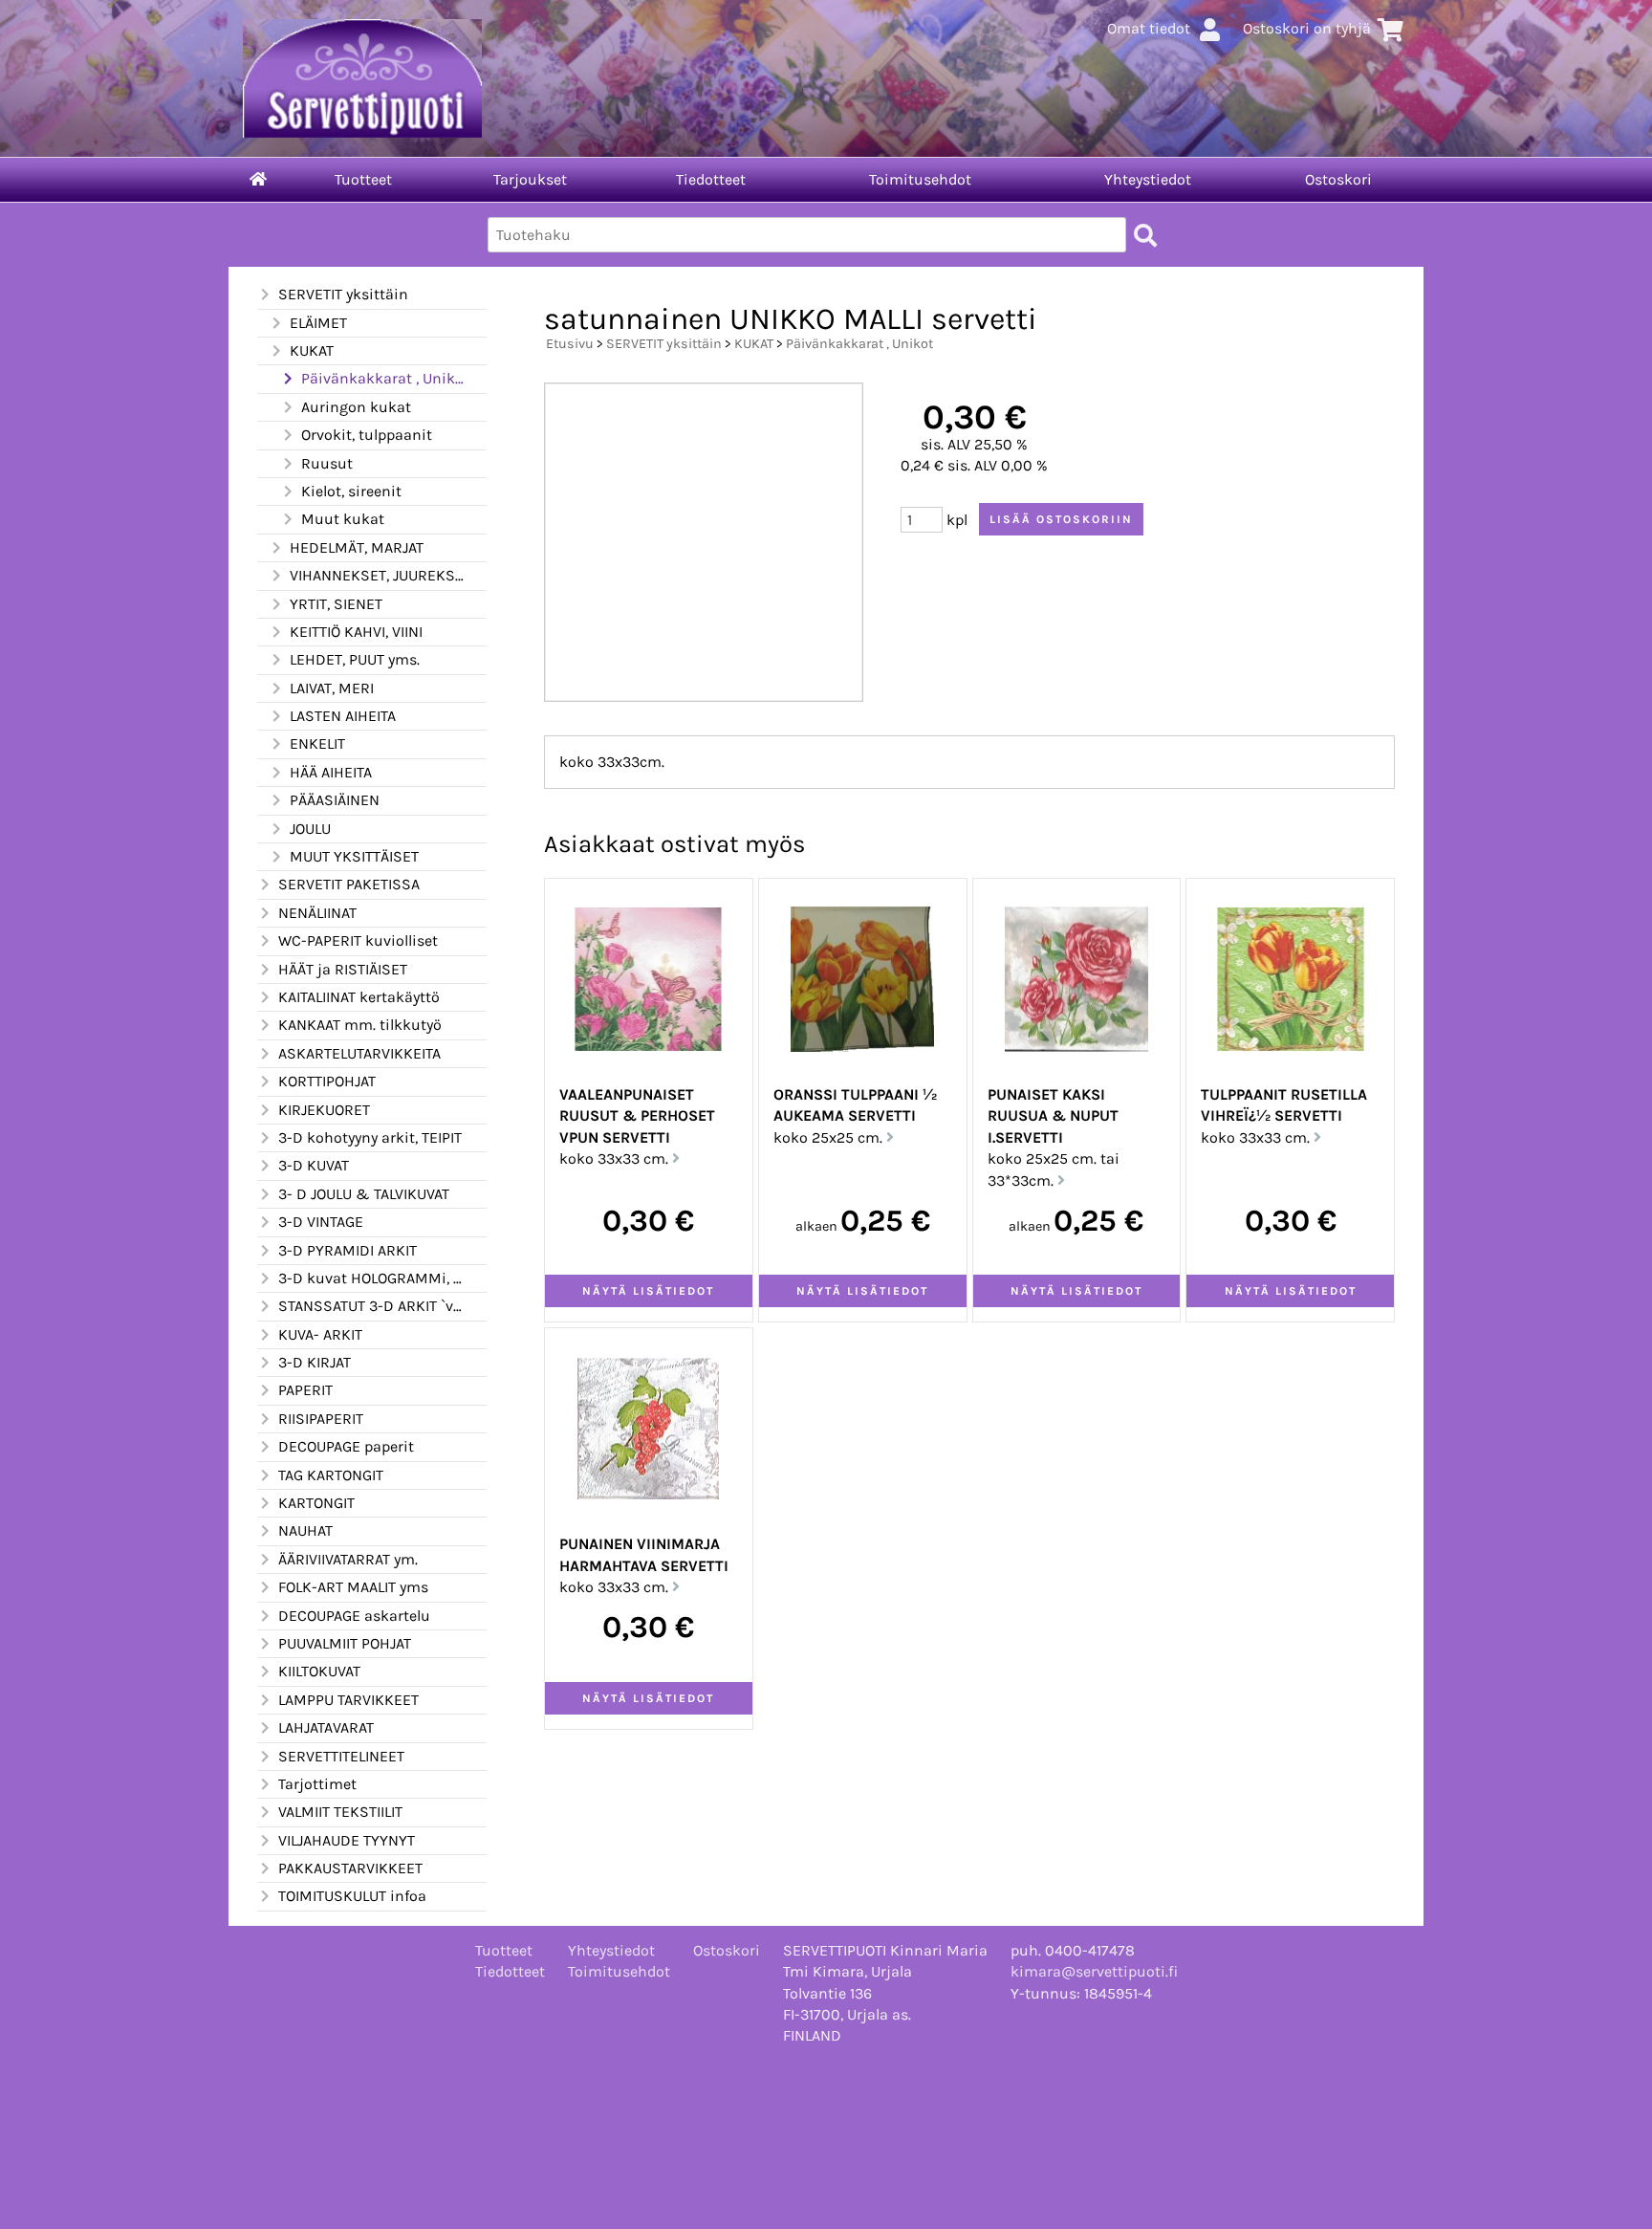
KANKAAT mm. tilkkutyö (360, 1025)
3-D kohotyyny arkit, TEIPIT (370, 1137)
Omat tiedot (1149, 28)
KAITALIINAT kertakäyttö (359, 997)
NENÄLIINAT (317, 913)
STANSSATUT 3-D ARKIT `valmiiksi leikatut (371, 1306)
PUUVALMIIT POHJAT (345, 1643)
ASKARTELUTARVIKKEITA (359, 1053)
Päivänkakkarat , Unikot (382, 378)
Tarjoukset (530, 179)
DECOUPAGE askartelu (354, 1616)
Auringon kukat (356, 407)
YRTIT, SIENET (336, 604)
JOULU (310, 829)
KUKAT (312, 350)
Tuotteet (363, 179)
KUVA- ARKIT (320, 1334)
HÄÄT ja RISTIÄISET (343, 969)
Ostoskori (1338, 179)
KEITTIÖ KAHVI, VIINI (356, 632)
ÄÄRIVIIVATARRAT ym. (348, 1559)
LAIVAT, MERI (332, 688)
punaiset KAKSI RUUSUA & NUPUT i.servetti (1053, 1116)
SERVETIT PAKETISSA (349, 884)
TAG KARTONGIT (331, 1475)
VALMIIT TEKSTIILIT (340, 1812)
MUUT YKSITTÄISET (354, 856)
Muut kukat (343, 519)
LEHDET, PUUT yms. (355, 659)
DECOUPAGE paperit (346, 1446)
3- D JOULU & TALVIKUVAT (364, 1194)
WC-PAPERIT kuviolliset (358, 940)
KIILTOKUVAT (319, 1671)
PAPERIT (305, 1390)
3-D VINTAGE (321, 1222)
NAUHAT (305, 1530)
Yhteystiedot (1148, 179)
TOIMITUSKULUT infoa (352, 1896)
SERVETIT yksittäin (343, 294)
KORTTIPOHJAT (327, 1081)
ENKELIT (317, 743)
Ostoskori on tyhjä (1307, 28)
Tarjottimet (317, 1784)
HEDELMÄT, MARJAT (357, 547)
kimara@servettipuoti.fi (1094, 1971)
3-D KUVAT (314, 1165)
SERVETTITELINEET (341, 1756)
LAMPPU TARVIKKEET (348, 1700)
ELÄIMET (318, 323)
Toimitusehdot (920, 179)
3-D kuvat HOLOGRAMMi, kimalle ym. (371, 1278)
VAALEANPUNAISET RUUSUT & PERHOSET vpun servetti (637, 1116)
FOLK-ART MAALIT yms (353, 1587)
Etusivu (570, 344)
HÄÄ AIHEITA (331, 772)
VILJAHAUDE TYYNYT (347, 1840)
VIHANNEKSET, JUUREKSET (377, 575)
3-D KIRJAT (315, 1362)
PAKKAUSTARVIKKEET (350, 1868)
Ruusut (327, 463)
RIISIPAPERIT (321, 1419)
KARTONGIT (316, 1503)
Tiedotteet (711, 179)
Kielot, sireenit (351, 491)
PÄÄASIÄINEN (335, 800)
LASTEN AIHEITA (343, 716)
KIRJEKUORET (324, 1110)
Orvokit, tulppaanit (367, 435)
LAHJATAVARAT (326, 1727)
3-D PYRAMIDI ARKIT (348, 1250)
